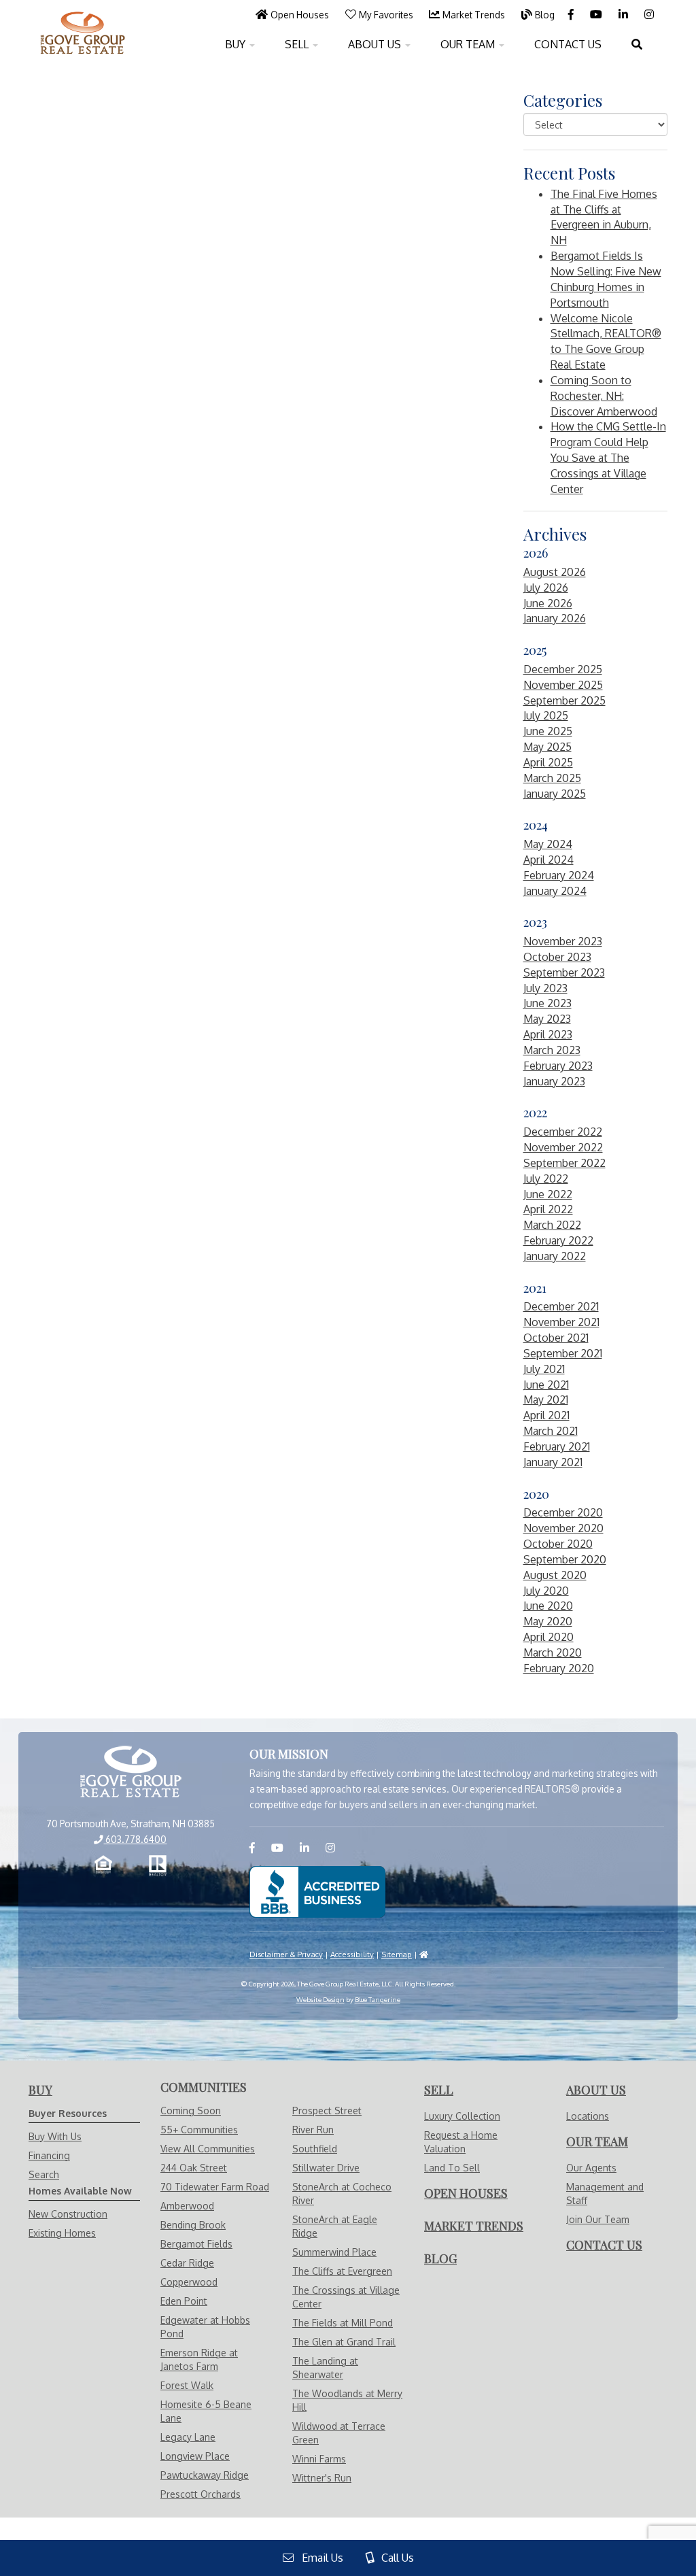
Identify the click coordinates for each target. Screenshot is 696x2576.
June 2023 (547, 1003)
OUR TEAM (469, 44)
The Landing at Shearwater (325, 2368)
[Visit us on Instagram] (649, 14)
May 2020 (548, 1621)
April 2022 (548, 1209)
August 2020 (555, 1575)
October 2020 (558, 1544)
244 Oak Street (194, 2168)
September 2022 (564, 1163)
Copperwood (189, 2282)
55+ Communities (199, 2130)
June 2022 (548, 1194)
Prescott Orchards (201, 2494)
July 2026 (546, 588)
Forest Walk (187, 2385)
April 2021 (546, 1415)
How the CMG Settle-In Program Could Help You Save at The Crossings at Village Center (608, 457)
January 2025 (555, 794)
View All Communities (208, 2149)
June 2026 (548, 603)
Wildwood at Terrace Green (339, 2433)
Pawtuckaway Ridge (205, 2475)
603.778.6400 (135, 1839)
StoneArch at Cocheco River (342, 2193)
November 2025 (563, 685)
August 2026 (555, 572)
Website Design (320, 1999)
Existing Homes (62, 2233)
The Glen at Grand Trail (344, 2342)
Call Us (394, 2558)
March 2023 (552, 1050)
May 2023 (547, 1019)
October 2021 (556, 1338)
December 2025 (563, 669)
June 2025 (548, 731)
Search (44, 2174)
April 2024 (549, 860)
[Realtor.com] (158, 1866)
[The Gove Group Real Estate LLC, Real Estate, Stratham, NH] (317, 1892)
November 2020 (563, 1528)
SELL (298, 44)
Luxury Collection (462, 2116)
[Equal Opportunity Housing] (103, 1866)
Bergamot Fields (196, 2244)
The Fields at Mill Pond (343, 2323)
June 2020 (548, 1606)
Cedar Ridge (187, 2263)
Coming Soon (191, 2111)
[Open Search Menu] (637, 44)
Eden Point (184, 2301)
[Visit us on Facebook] (572, 14)
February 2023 (558, 1066)
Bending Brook (193, 2225)
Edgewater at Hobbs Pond (205, 2327)
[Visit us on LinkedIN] (625, 14)
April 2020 (549, 1637)
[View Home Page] (130, 1773)
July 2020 (546, 1591)
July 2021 (544, 1369)
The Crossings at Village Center (346, 2297)
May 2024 (548, 844)
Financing (49, 2155)
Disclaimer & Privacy (286, 1954)
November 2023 (563, 941)
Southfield (315, 2149)
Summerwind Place (334, 2252)
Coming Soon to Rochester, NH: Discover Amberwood (604, 396)
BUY (237, 44)
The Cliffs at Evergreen (342, 2271)
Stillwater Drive (326, 2168)
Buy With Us (55, 2136)
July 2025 (546, 715)
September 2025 (564, 700)
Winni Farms (319, 2459)
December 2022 (563, 1132)
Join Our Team (598, 2219)
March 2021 (551, 1431)
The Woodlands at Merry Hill (347, 2400)
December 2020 (563, 1512)
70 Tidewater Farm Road (215, 2187)
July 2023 (545, 988)
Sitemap (397, 1954)
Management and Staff (605, 2193)
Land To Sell (452, 2168)
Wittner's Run (322, 2478)
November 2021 (561, 1322)
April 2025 (548, 762)
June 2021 (546, 1385)
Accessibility (352, 1954)
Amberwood (187, 2206)
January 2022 (555, 1256)
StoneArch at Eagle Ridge (335, 2226)
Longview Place (195, 2456)
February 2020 (559, 1668)
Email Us (318, 2558)
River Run (313, 2130)
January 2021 (553, 1462)
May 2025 (547, 747)
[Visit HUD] (424, 1954)
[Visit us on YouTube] (597, 14)
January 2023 (554, 1081)
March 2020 (553, 1653)
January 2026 (555, 618)
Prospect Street (327, 2111)
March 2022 (552, 1225)
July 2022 (546, 1179)
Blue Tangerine (378, 1999)
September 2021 (563, 1353)
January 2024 (555, 891)
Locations (588, 2116)
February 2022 (558, 1240)
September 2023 (564, 972)
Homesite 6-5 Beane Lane (206, 2411)
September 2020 (565, 1559)
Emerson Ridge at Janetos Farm (199, 2359)
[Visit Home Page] (83, 17)
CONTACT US (568, 44)
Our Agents (591, 2168)
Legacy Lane (188, 2437)
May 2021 (546, 1400)
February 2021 (557, 1446)
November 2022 (563, 1147)
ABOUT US (376, 44)
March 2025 (552, 778)
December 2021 (561, 1306)
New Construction (68, 2214)
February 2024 (559, 875)
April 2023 (548, 1034)
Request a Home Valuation (461, 2142)
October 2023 (557, 957)
